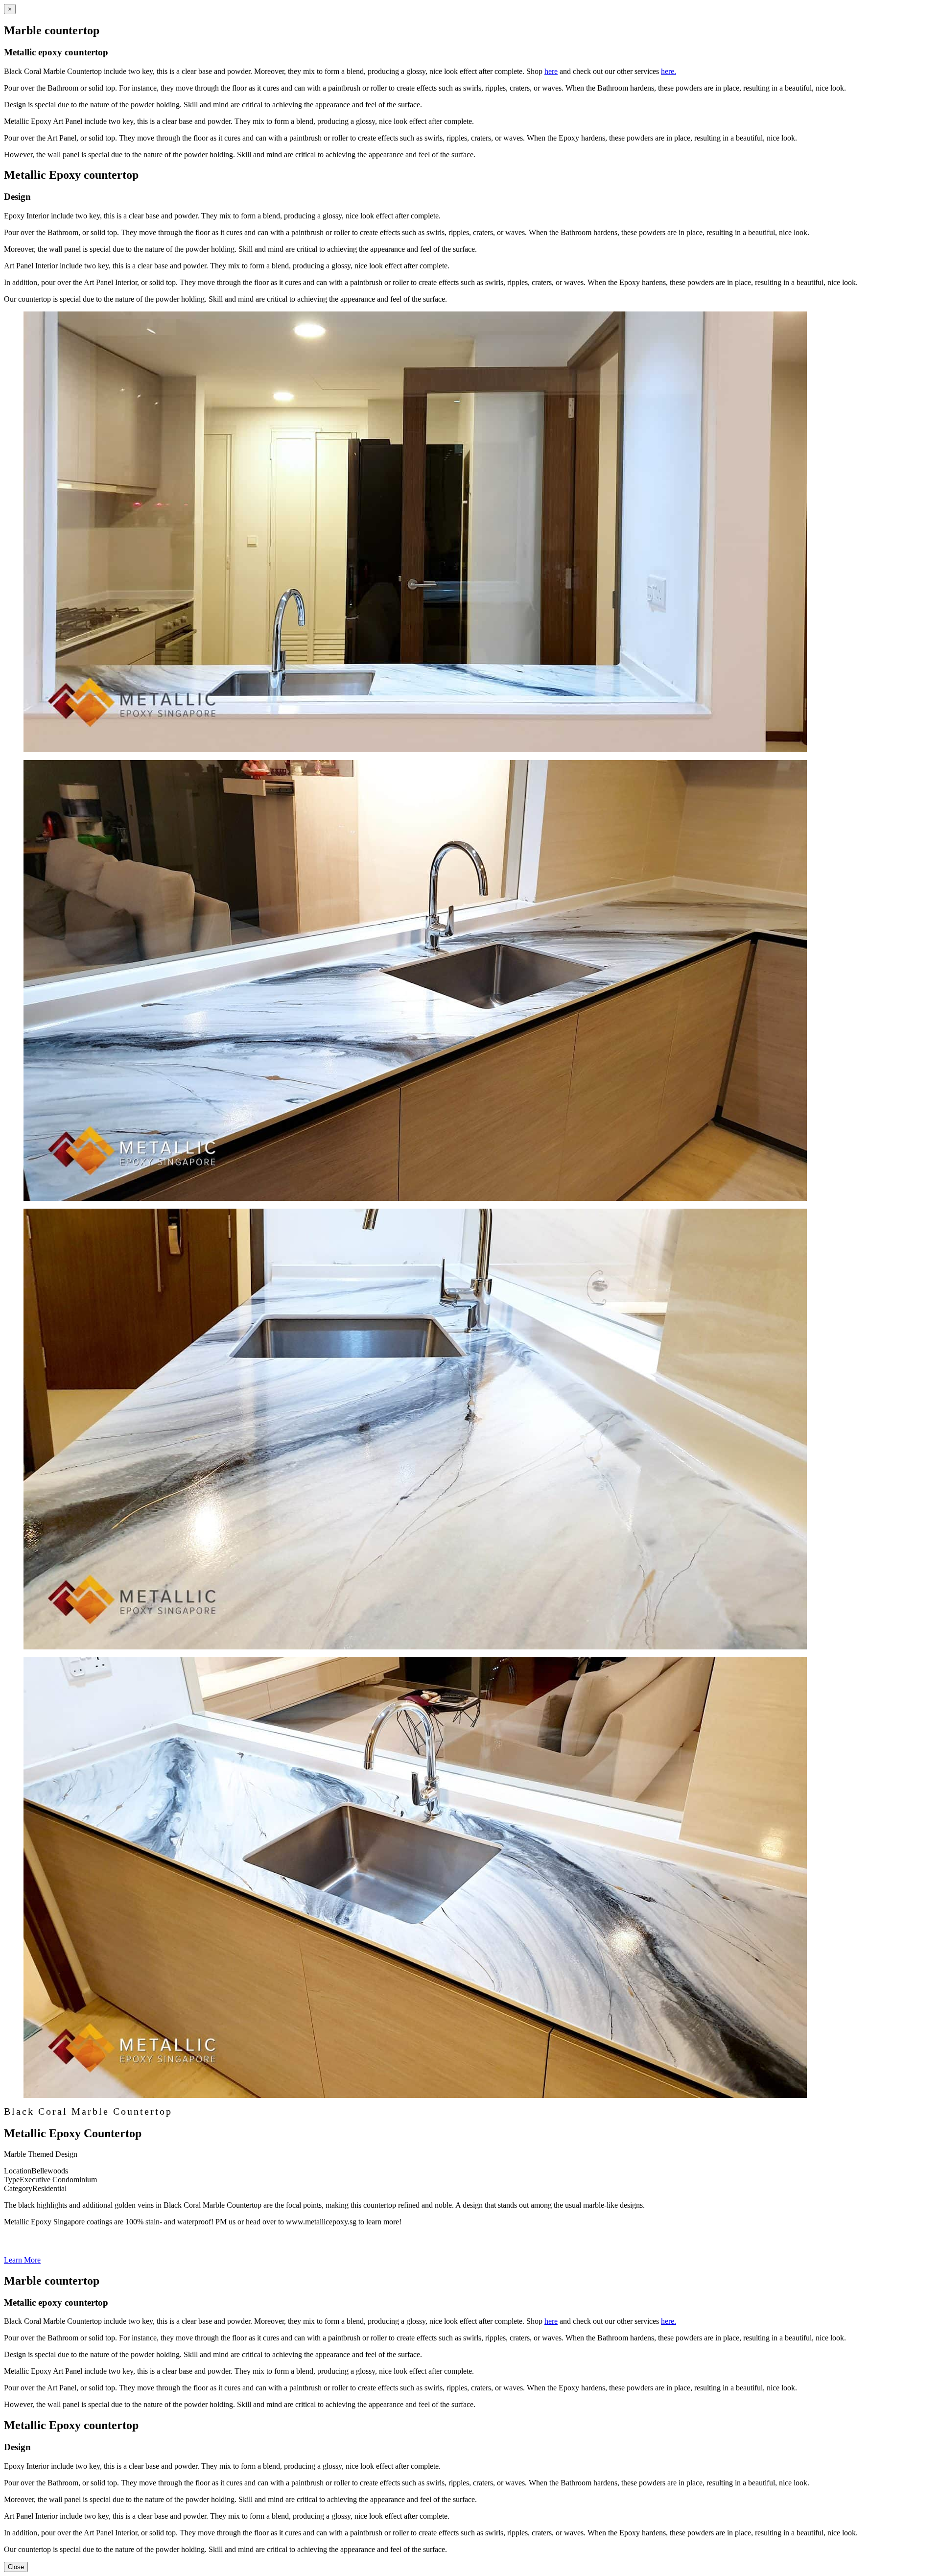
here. (669, 71)
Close (16, 2567)
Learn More (22, 2260)
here (551, 71)
